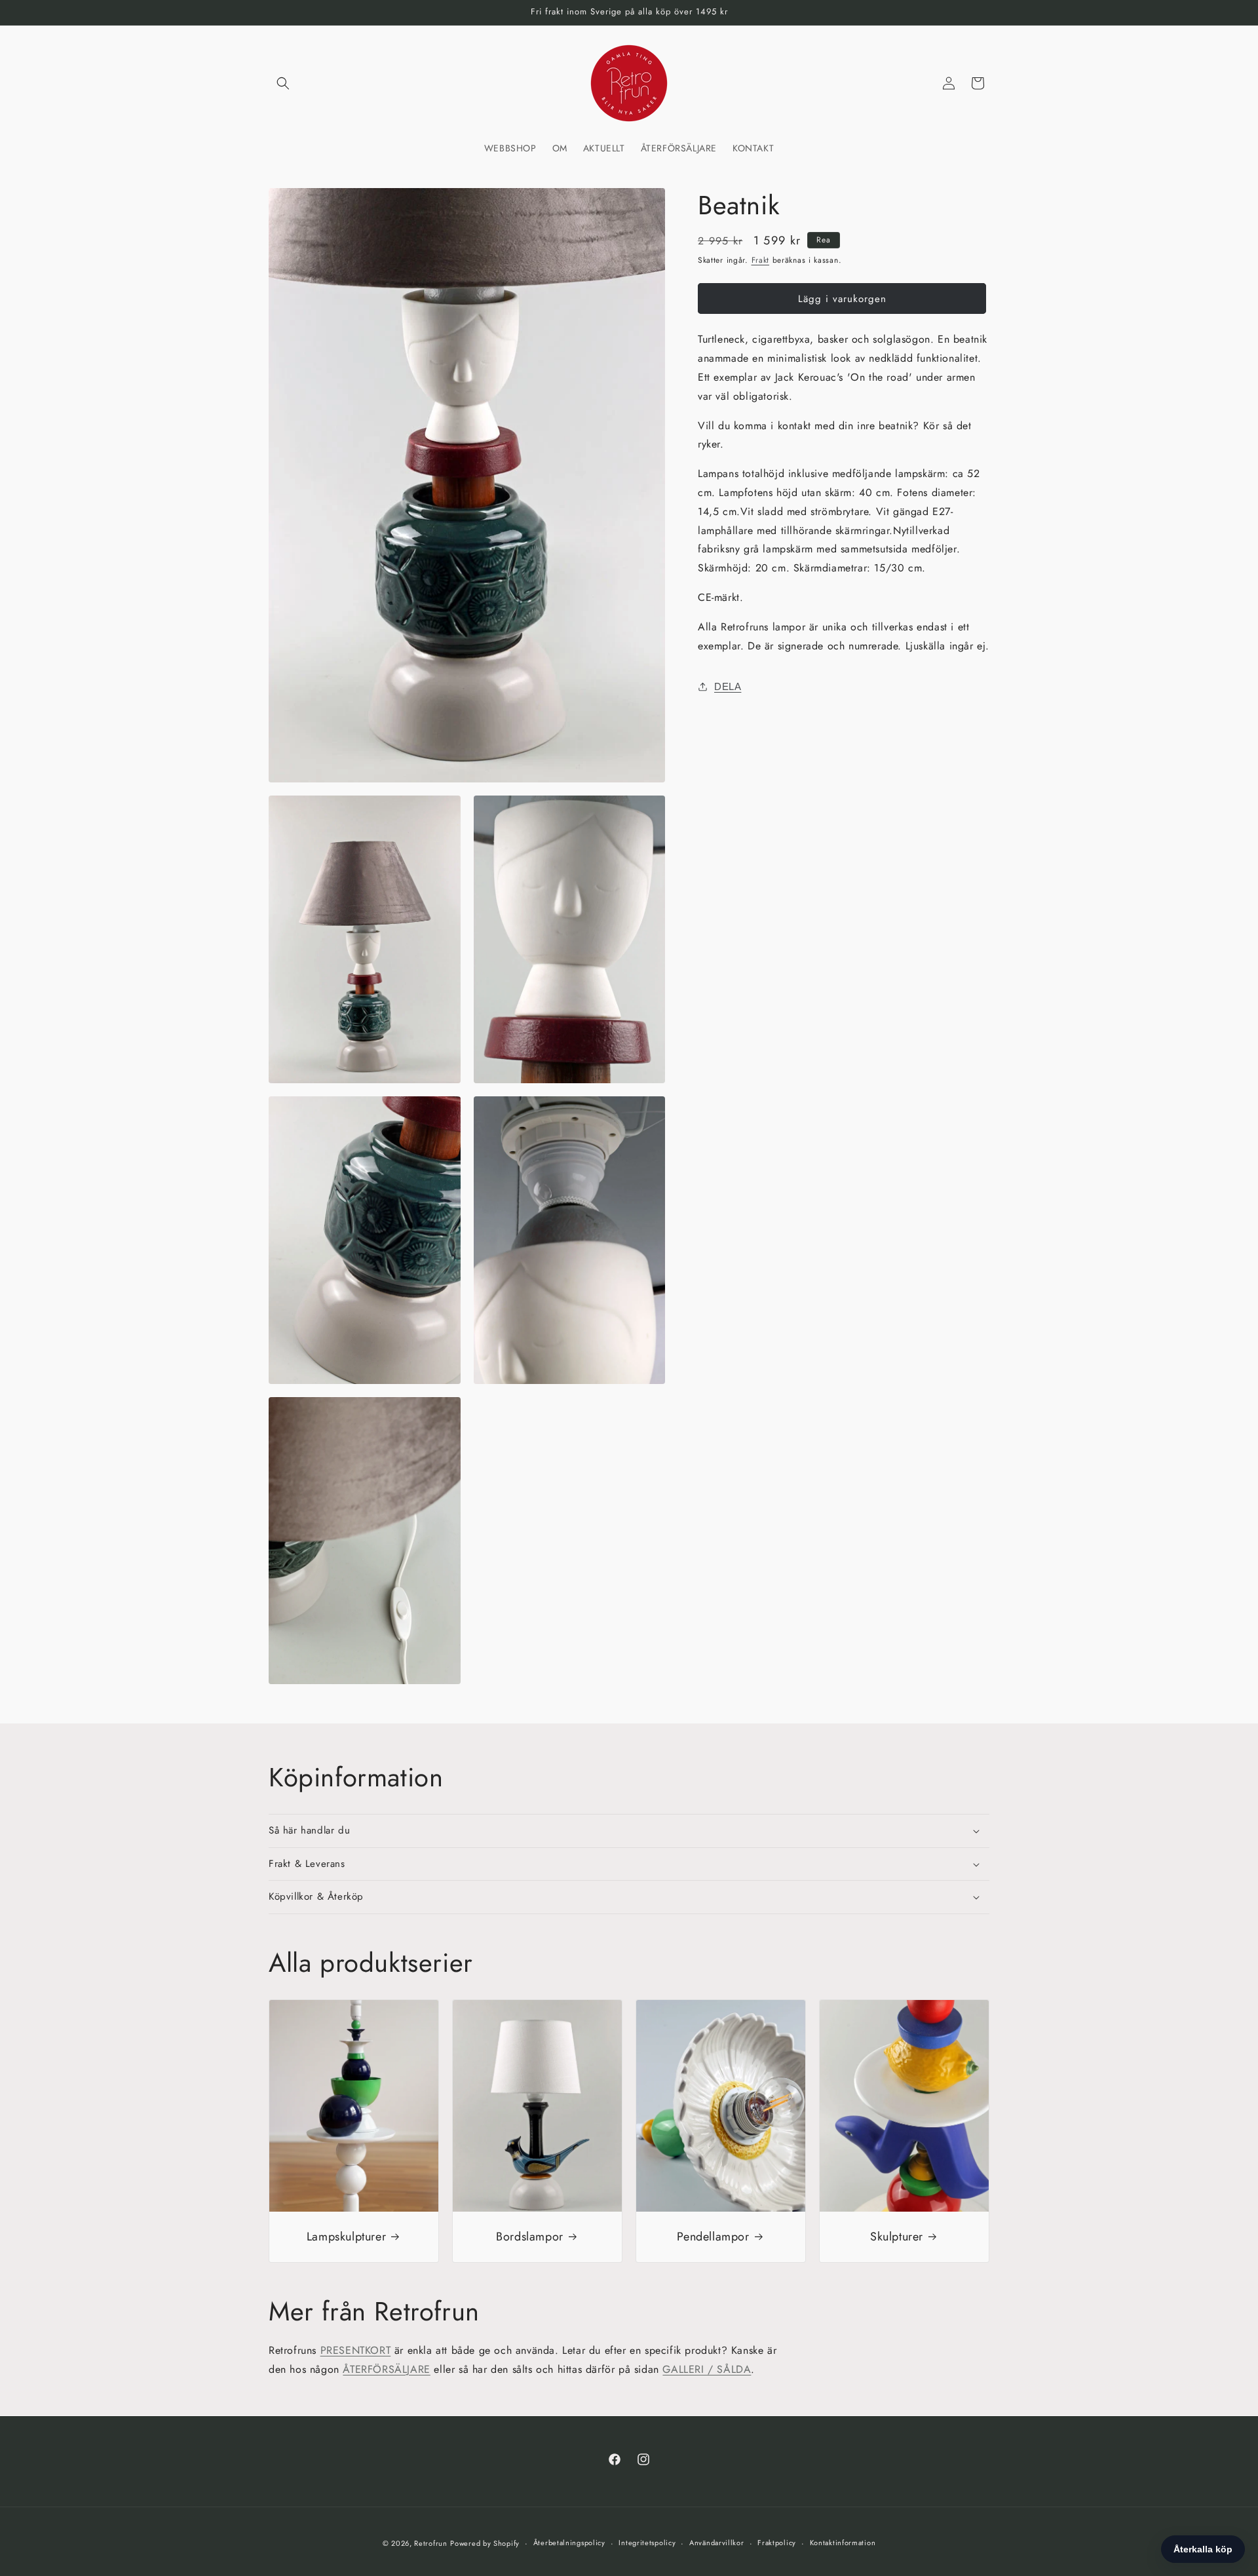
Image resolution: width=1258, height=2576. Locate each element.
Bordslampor (530, 2236)
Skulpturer (897, 2236)
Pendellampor (713, 2236)
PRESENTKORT (356, 2350)
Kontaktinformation (843, 2543)
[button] (283, 83)
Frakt (761, 260)
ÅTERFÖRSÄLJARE (386, 2369)
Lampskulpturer (346, 2236)
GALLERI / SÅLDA (707, 2369)
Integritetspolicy (647, 2543)
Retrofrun (430, 2543)
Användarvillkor (717, 2543)
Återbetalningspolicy (569, 2543)
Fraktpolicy (777, 2543)
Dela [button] (728, 686)
